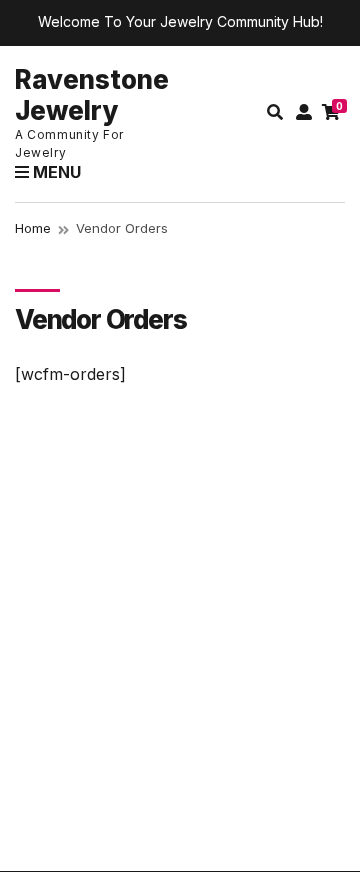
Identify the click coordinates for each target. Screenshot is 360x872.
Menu (55, 172)
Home (33, 228)
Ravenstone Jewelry (92, 95)
